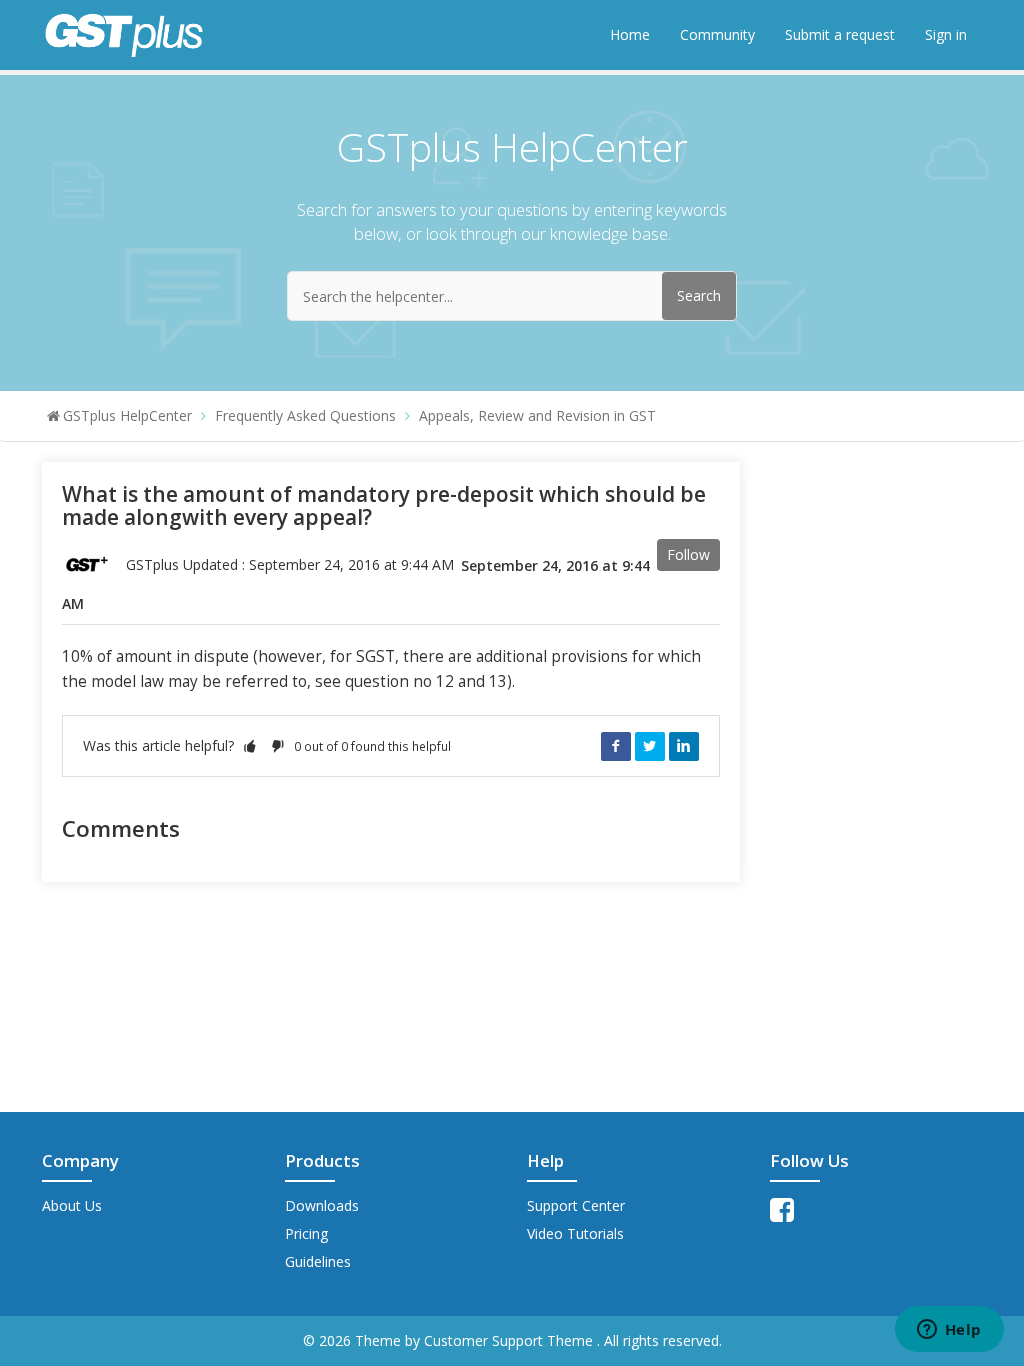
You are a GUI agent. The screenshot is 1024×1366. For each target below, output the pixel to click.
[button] (250, 745)
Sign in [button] (946, 34)
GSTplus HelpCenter (127, 415)
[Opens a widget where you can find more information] (949, 1331)
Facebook (616, 746)
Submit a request (840, 34)
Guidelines (318, 1261)
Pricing (306, 1233)
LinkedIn (684, 746)
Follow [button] (688, 554)
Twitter (650, 746)
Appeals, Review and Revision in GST (537, 415)
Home (630, 34)
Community (717, 34)
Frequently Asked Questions (305, 415)
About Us (72, 1205)
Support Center (576, 1205)
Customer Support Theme (510, 1340)
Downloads (322, 1205)
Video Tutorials (575, 1233)
